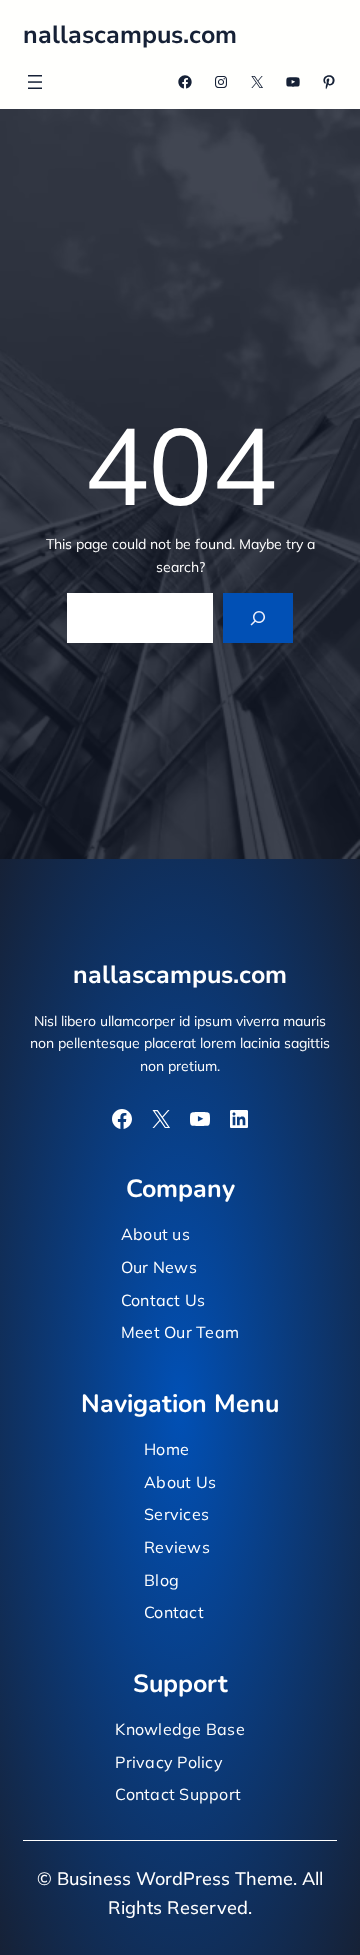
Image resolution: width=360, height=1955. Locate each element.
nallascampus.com (130, 35)
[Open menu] (35, 82)
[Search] (258, 617)
